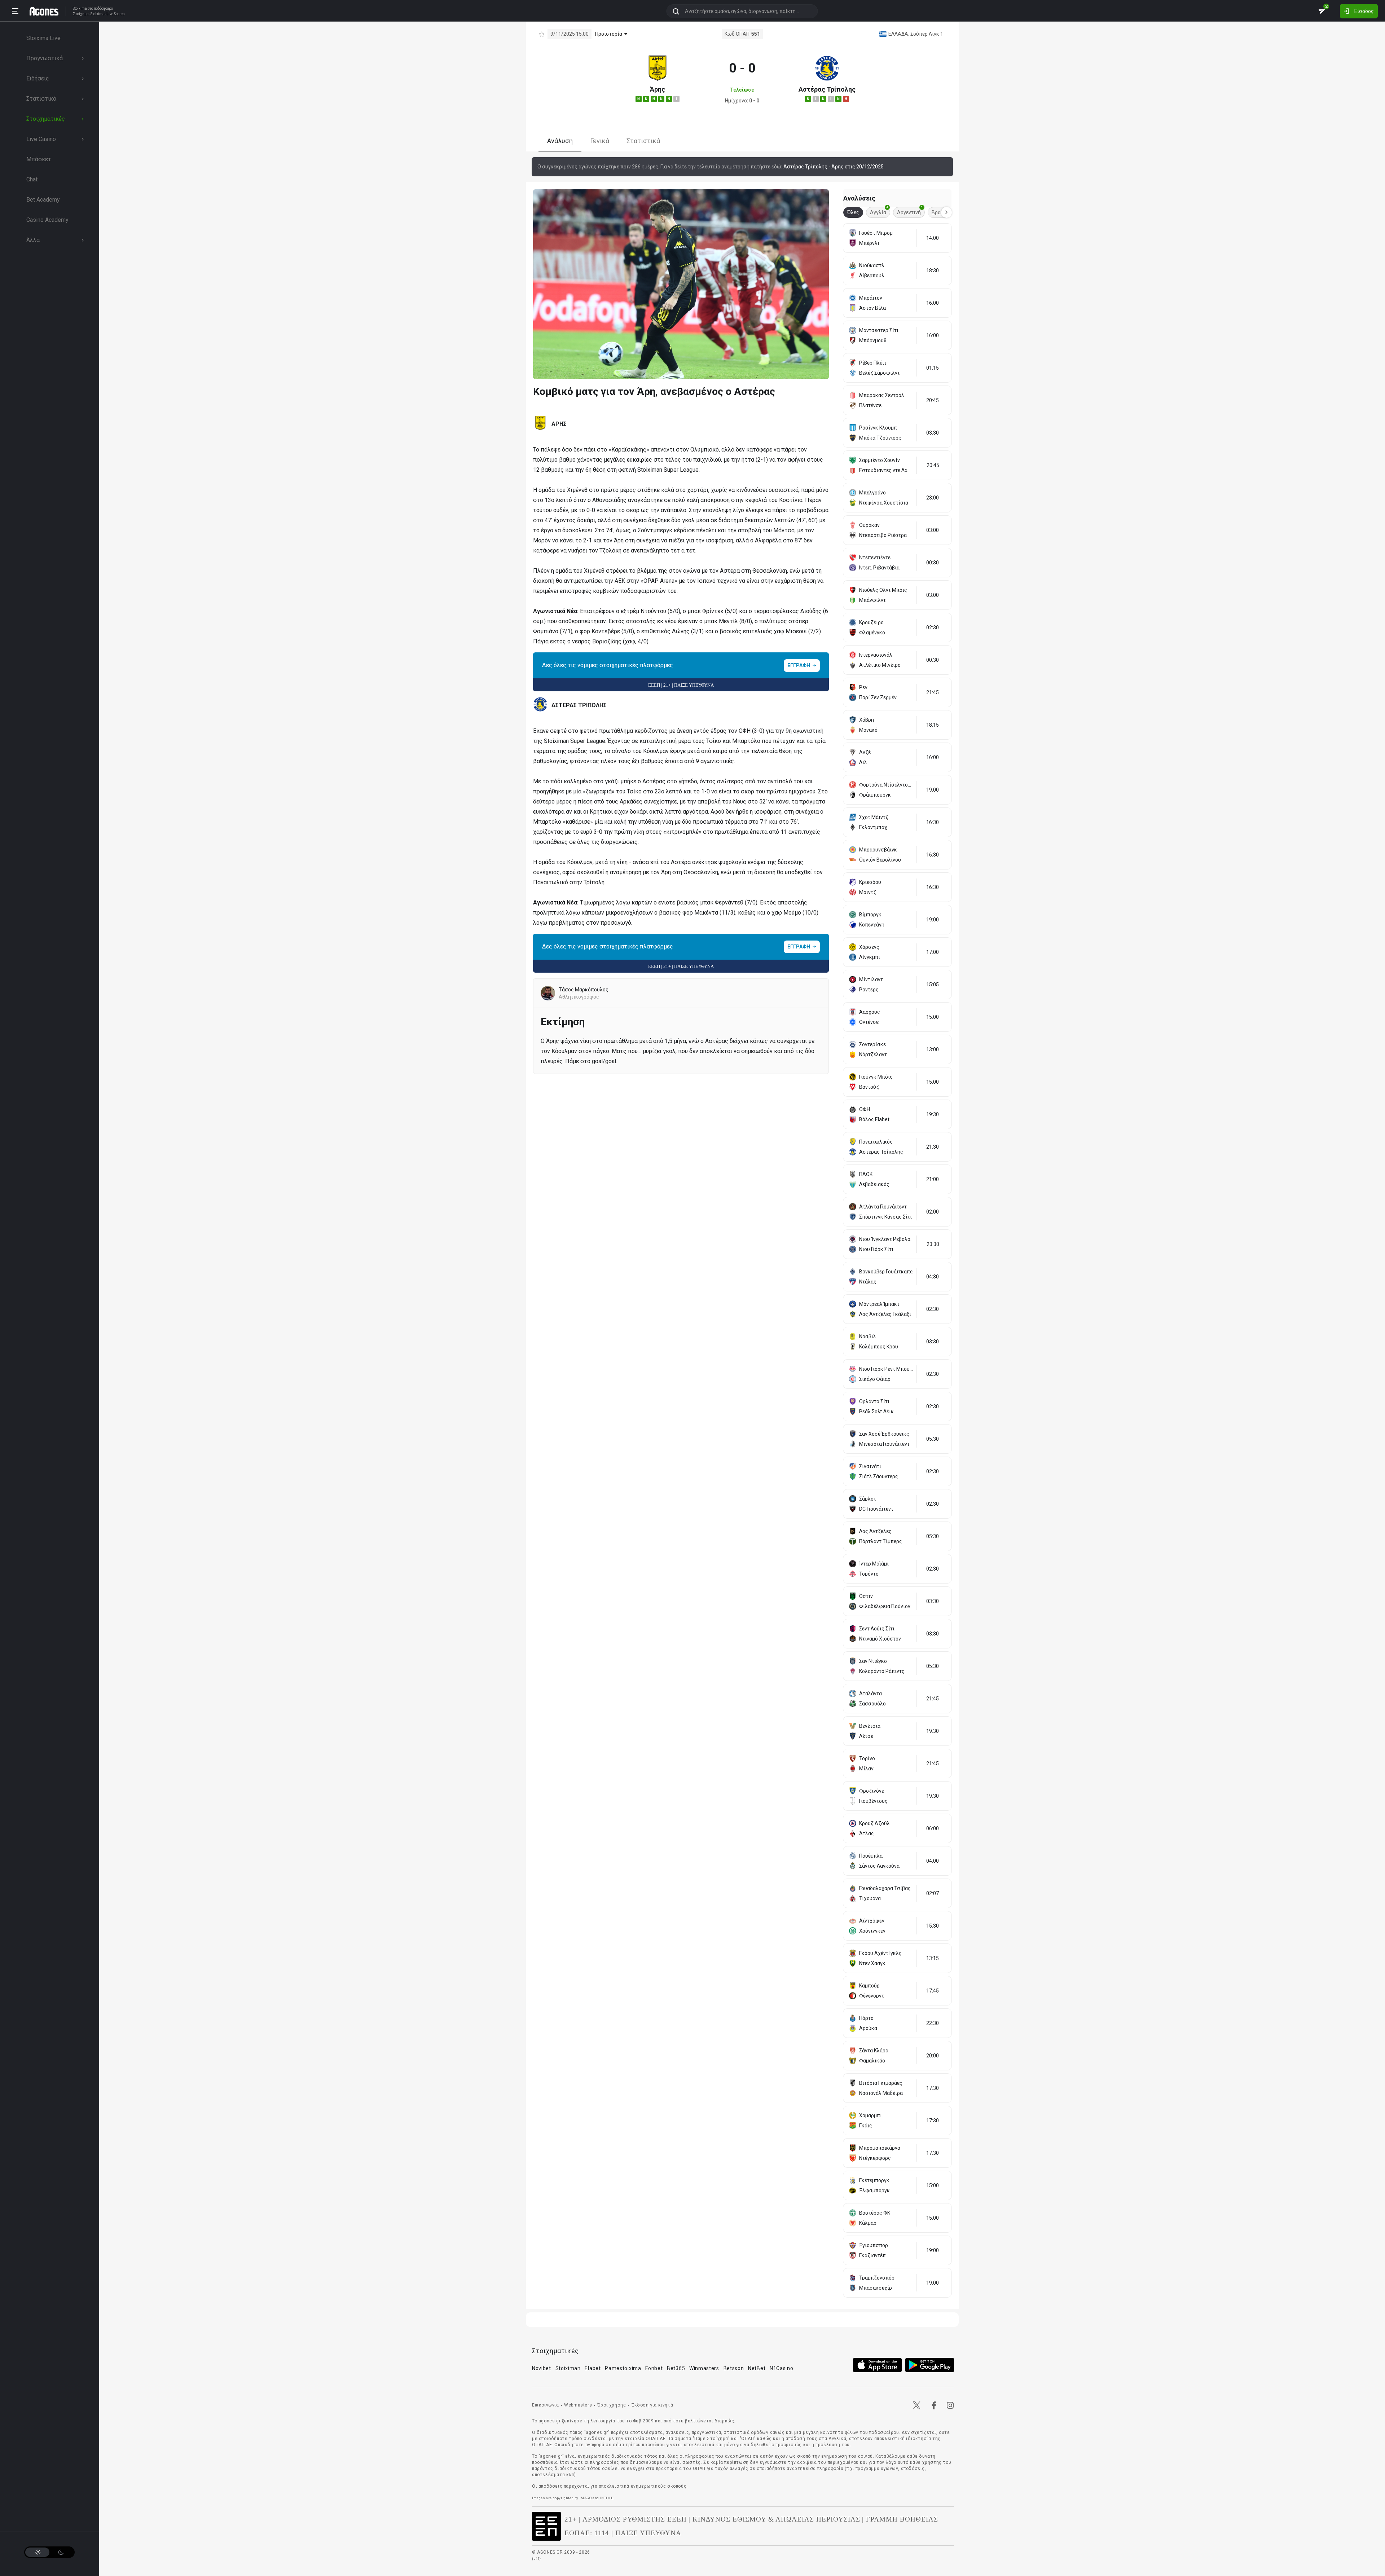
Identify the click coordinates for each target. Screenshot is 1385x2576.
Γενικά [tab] (600, 141)
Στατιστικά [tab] (643, 141)
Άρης (658, 89)
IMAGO (586, 2498)
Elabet (593, 2368)
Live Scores (116, 14)
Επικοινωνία (546, 2405)
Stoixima (80, 8)
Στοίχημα (81, 14)
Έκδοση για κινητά (652, 2405)
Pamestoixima (623, 2368)
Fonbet (654, 2368)
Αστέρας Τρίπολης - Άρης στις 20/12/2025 (834, 167)
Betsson (734, 2368)
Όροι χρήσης (612, 2405)
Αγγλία (879, 211)
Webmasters (578, 2405)
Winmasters (704, 2368)
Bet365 (676, 2368)
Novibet (542, 2368)
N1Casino (782, 2368)
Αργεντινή (910, 211)
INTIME (607, 2498)
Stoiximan (568, 2368)
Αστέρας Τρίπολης (827, 89)
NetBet (757, 2368)
